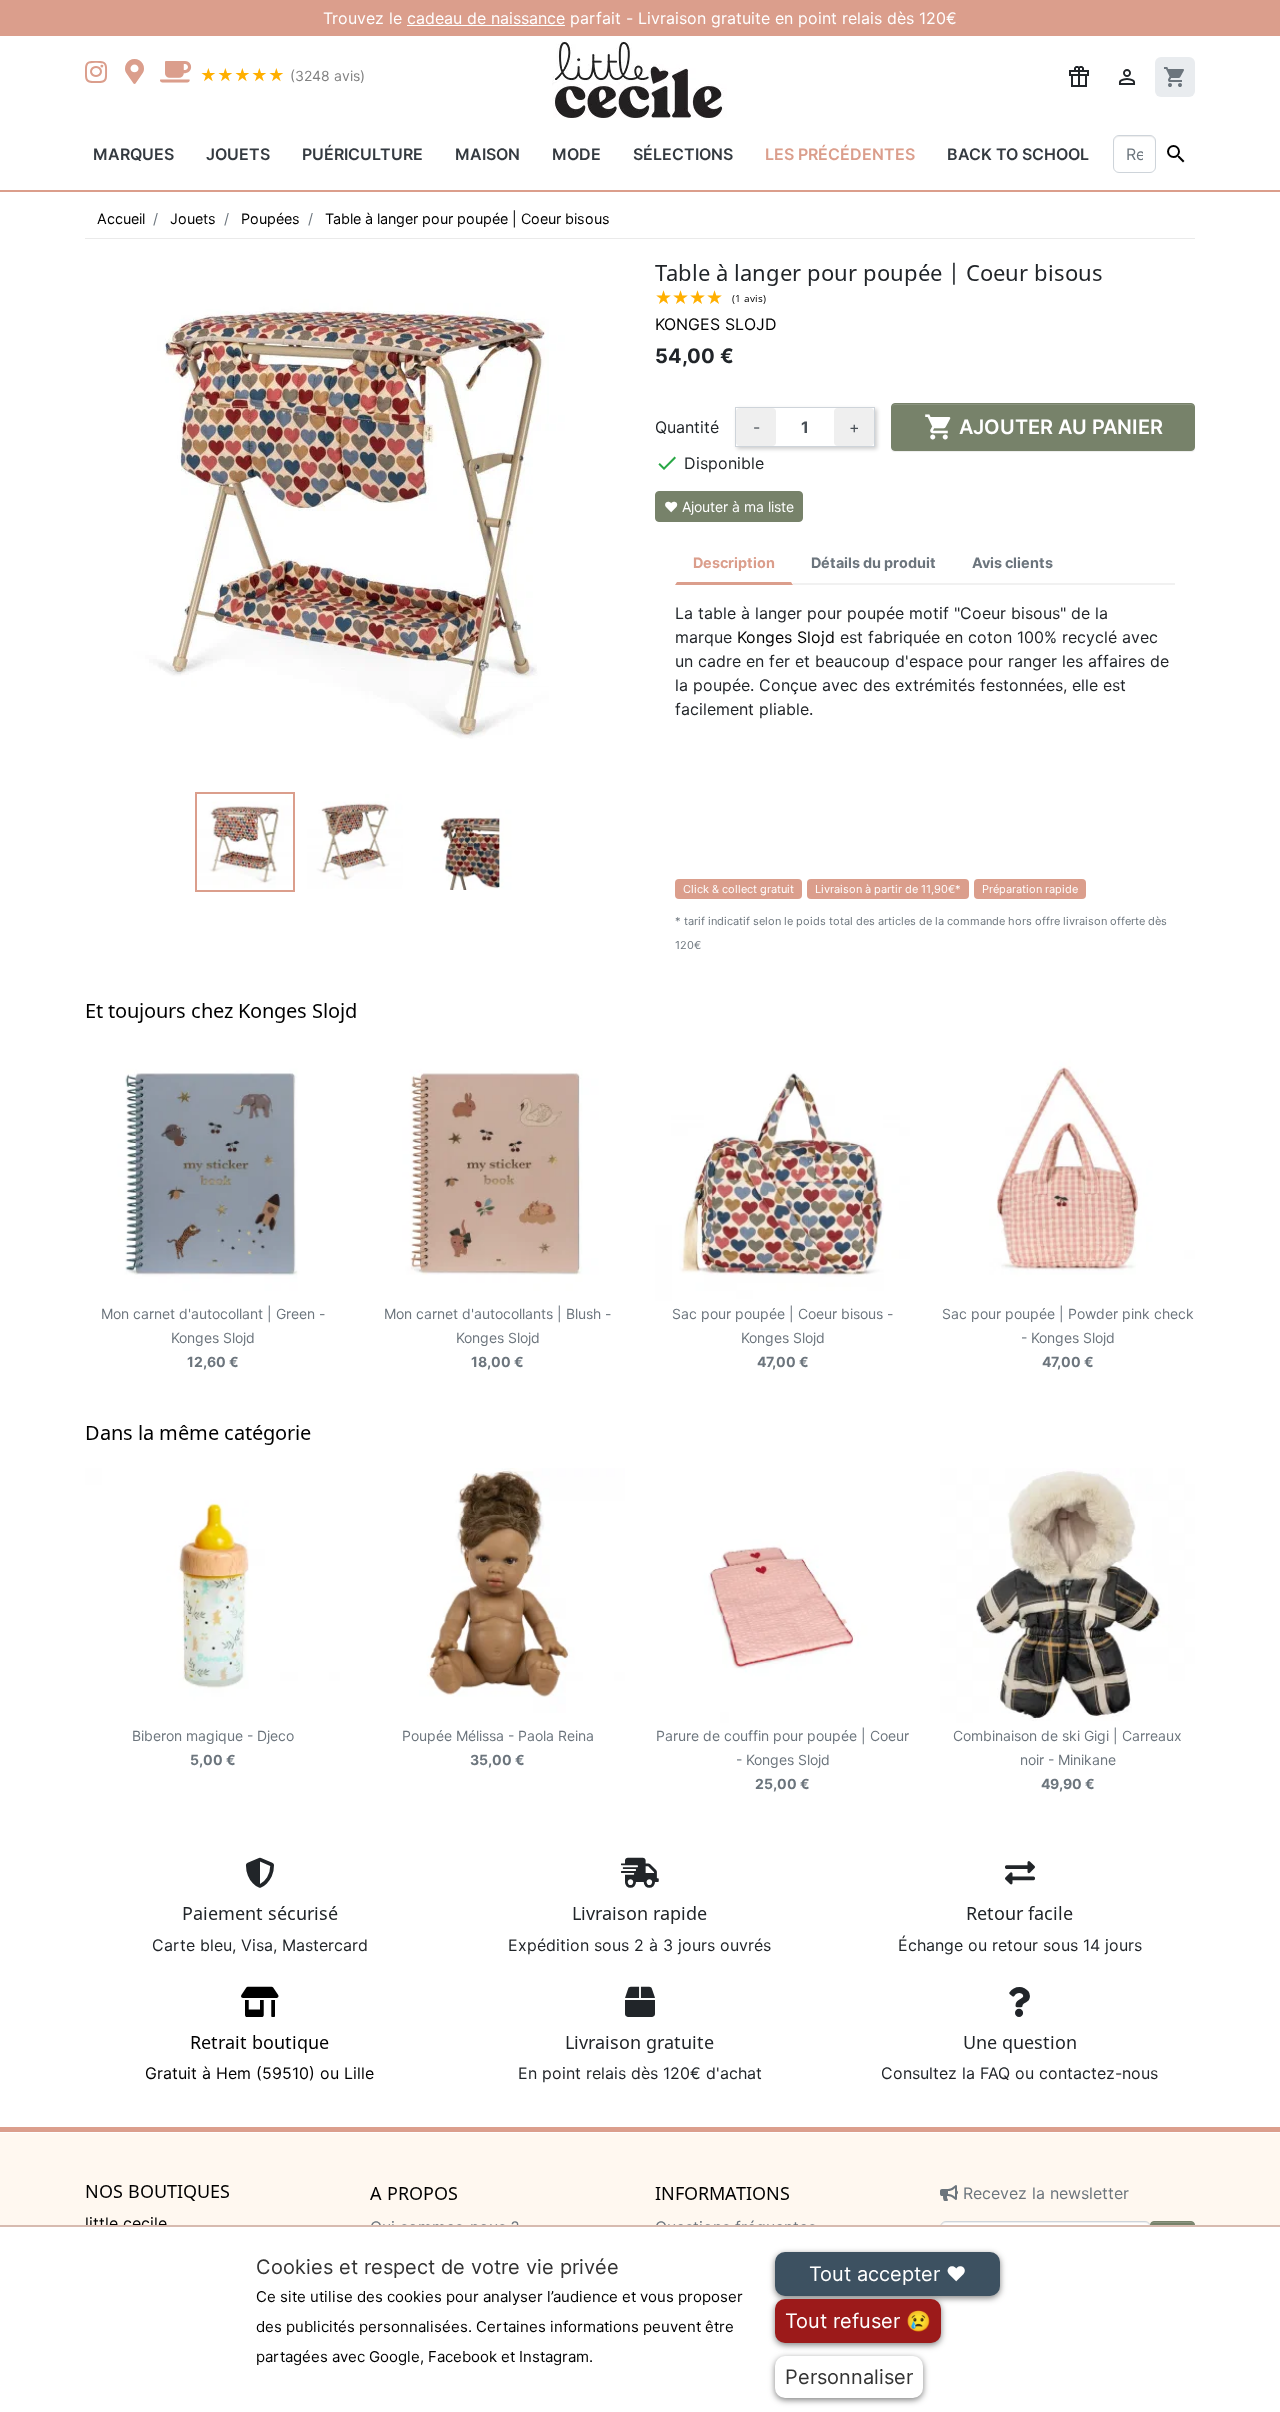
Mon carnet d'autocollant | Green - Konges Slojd (213, 1337)
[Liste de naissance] (1079, 75)
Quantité (687, 427)
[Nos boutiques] (140, 74)
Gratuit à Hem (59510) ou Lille (259, 2057)
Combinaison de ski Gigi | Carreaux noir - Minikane (1067, 1759)
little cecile (126, 2223)
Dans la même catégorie (198, 1432)
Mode (576, 154)
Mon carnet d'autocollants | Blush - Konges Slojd (497, 1337)
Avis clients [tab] (1012, 562)
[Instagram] (100, 74)
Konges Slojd (716, 324)
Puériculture (362, 154)
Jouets (238, 154)
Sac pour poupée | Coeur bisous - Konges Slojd (782, 1337)
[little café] (175, 74)
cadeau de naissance (486, 18)
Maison (487, 154)
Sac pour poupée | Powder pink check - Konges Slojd (1068, 1337)
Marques (133, 154)
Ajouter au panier (1043, 427)
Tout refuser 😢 (858, 2321)
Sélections (683, 154)
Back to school (1018, 154)
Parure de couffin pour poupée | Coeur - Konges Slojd (782, 1759)
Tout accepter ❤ (887, 2274)
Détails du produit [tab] (873, 562)
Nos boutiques (157, 2192)
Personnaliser (849, 2377)
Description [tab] (734, 562)
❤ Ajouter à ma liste (729, 506)
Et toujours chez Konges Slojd (221, 1010)
